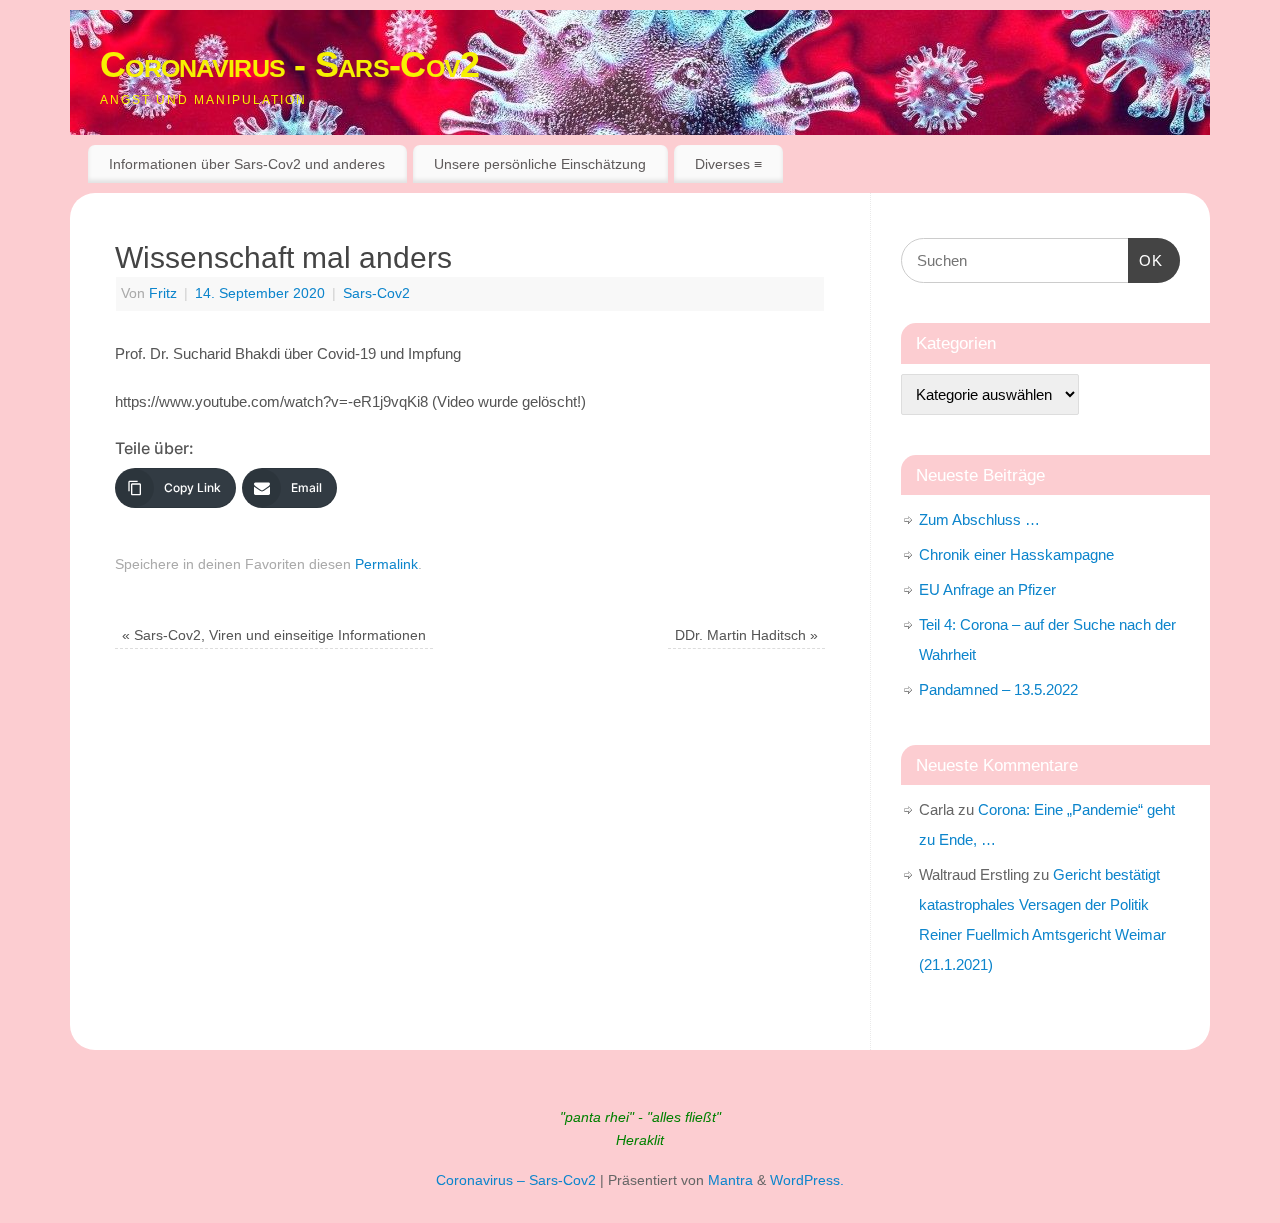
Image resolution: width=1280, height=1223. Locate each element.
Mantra (730, 1180)
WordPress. (807, 1180)
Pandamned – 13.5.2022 (998, 689)
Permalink (386, 564)
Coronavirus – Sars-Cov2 (516, 1180)
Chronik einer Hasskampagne (1016, 554)
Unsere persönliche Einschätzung (540, 164)
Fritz (163, 293)
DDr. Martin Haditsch (746, 635)
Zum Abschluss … (979, 519)
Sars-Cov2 (376, 293)
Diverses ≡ (728, 164)
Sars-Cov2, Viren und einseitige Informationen (274, 635)
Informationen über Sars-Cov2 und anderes (247, 164)
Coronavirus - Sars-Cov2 (289, 64)
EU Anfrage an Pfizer (987, 589)
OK (1146, 260)
